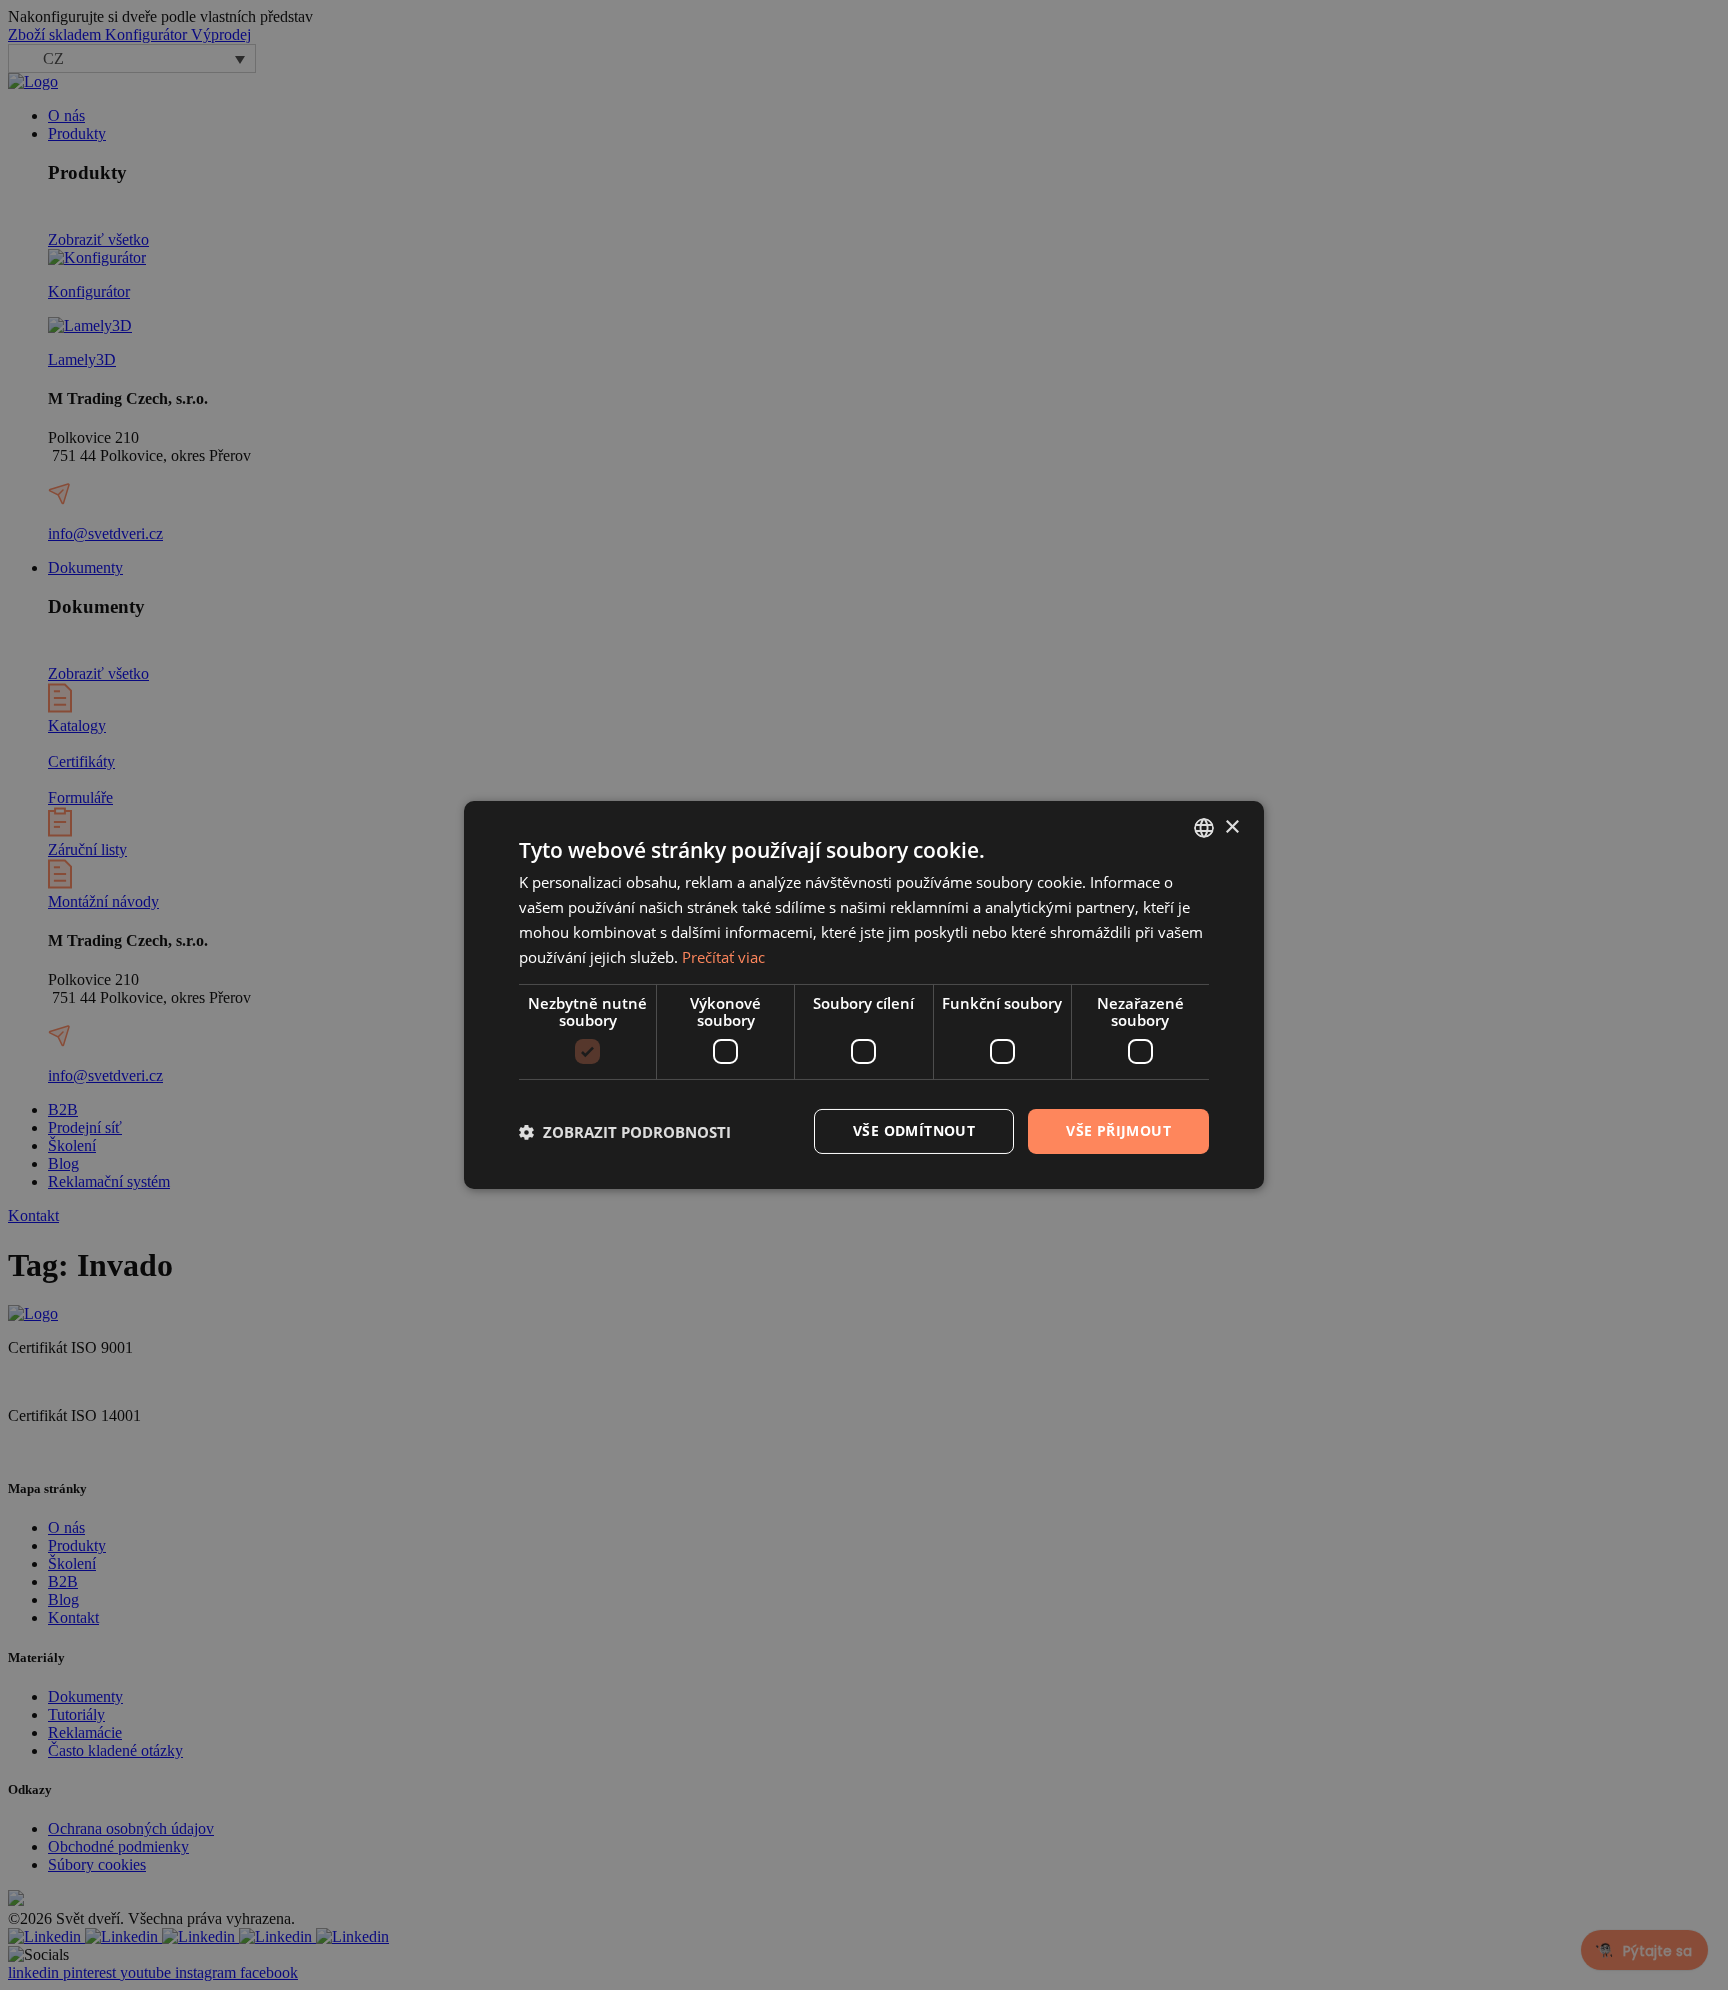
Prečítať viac (723, 957)
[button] (625, 1132)
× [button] (1231, 826)
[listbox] (1204, 828)
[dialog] (864, 995)
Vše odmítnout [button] (914, 1130)
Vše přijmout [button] (1118, 1130)
